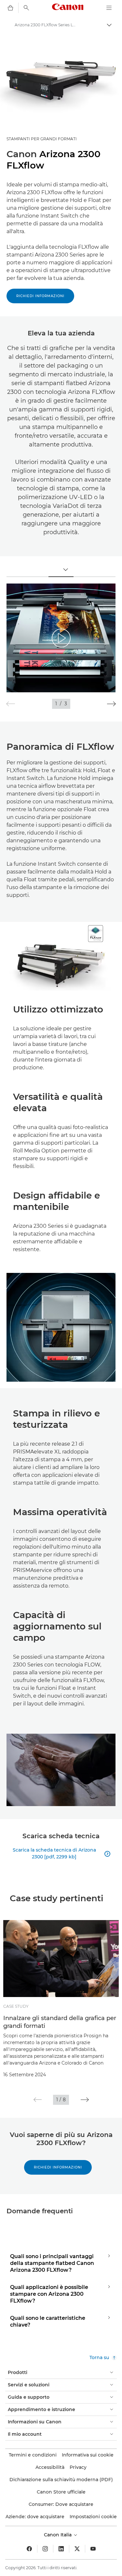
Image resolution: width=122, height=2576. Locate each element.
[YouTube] (93, 2549)
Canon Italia (58, 2535)
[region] (61, 638)
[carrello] (10, 8)
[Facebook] (29, 2549)
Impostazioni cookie (93, 2517)
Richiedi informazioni (40, 296)
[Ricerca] (26, 8)
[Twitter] (77, 2549)
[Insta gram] (45, 2549)
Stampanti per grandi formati (42, 139)
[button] (111, 704)
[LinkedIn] (61, 2549)
